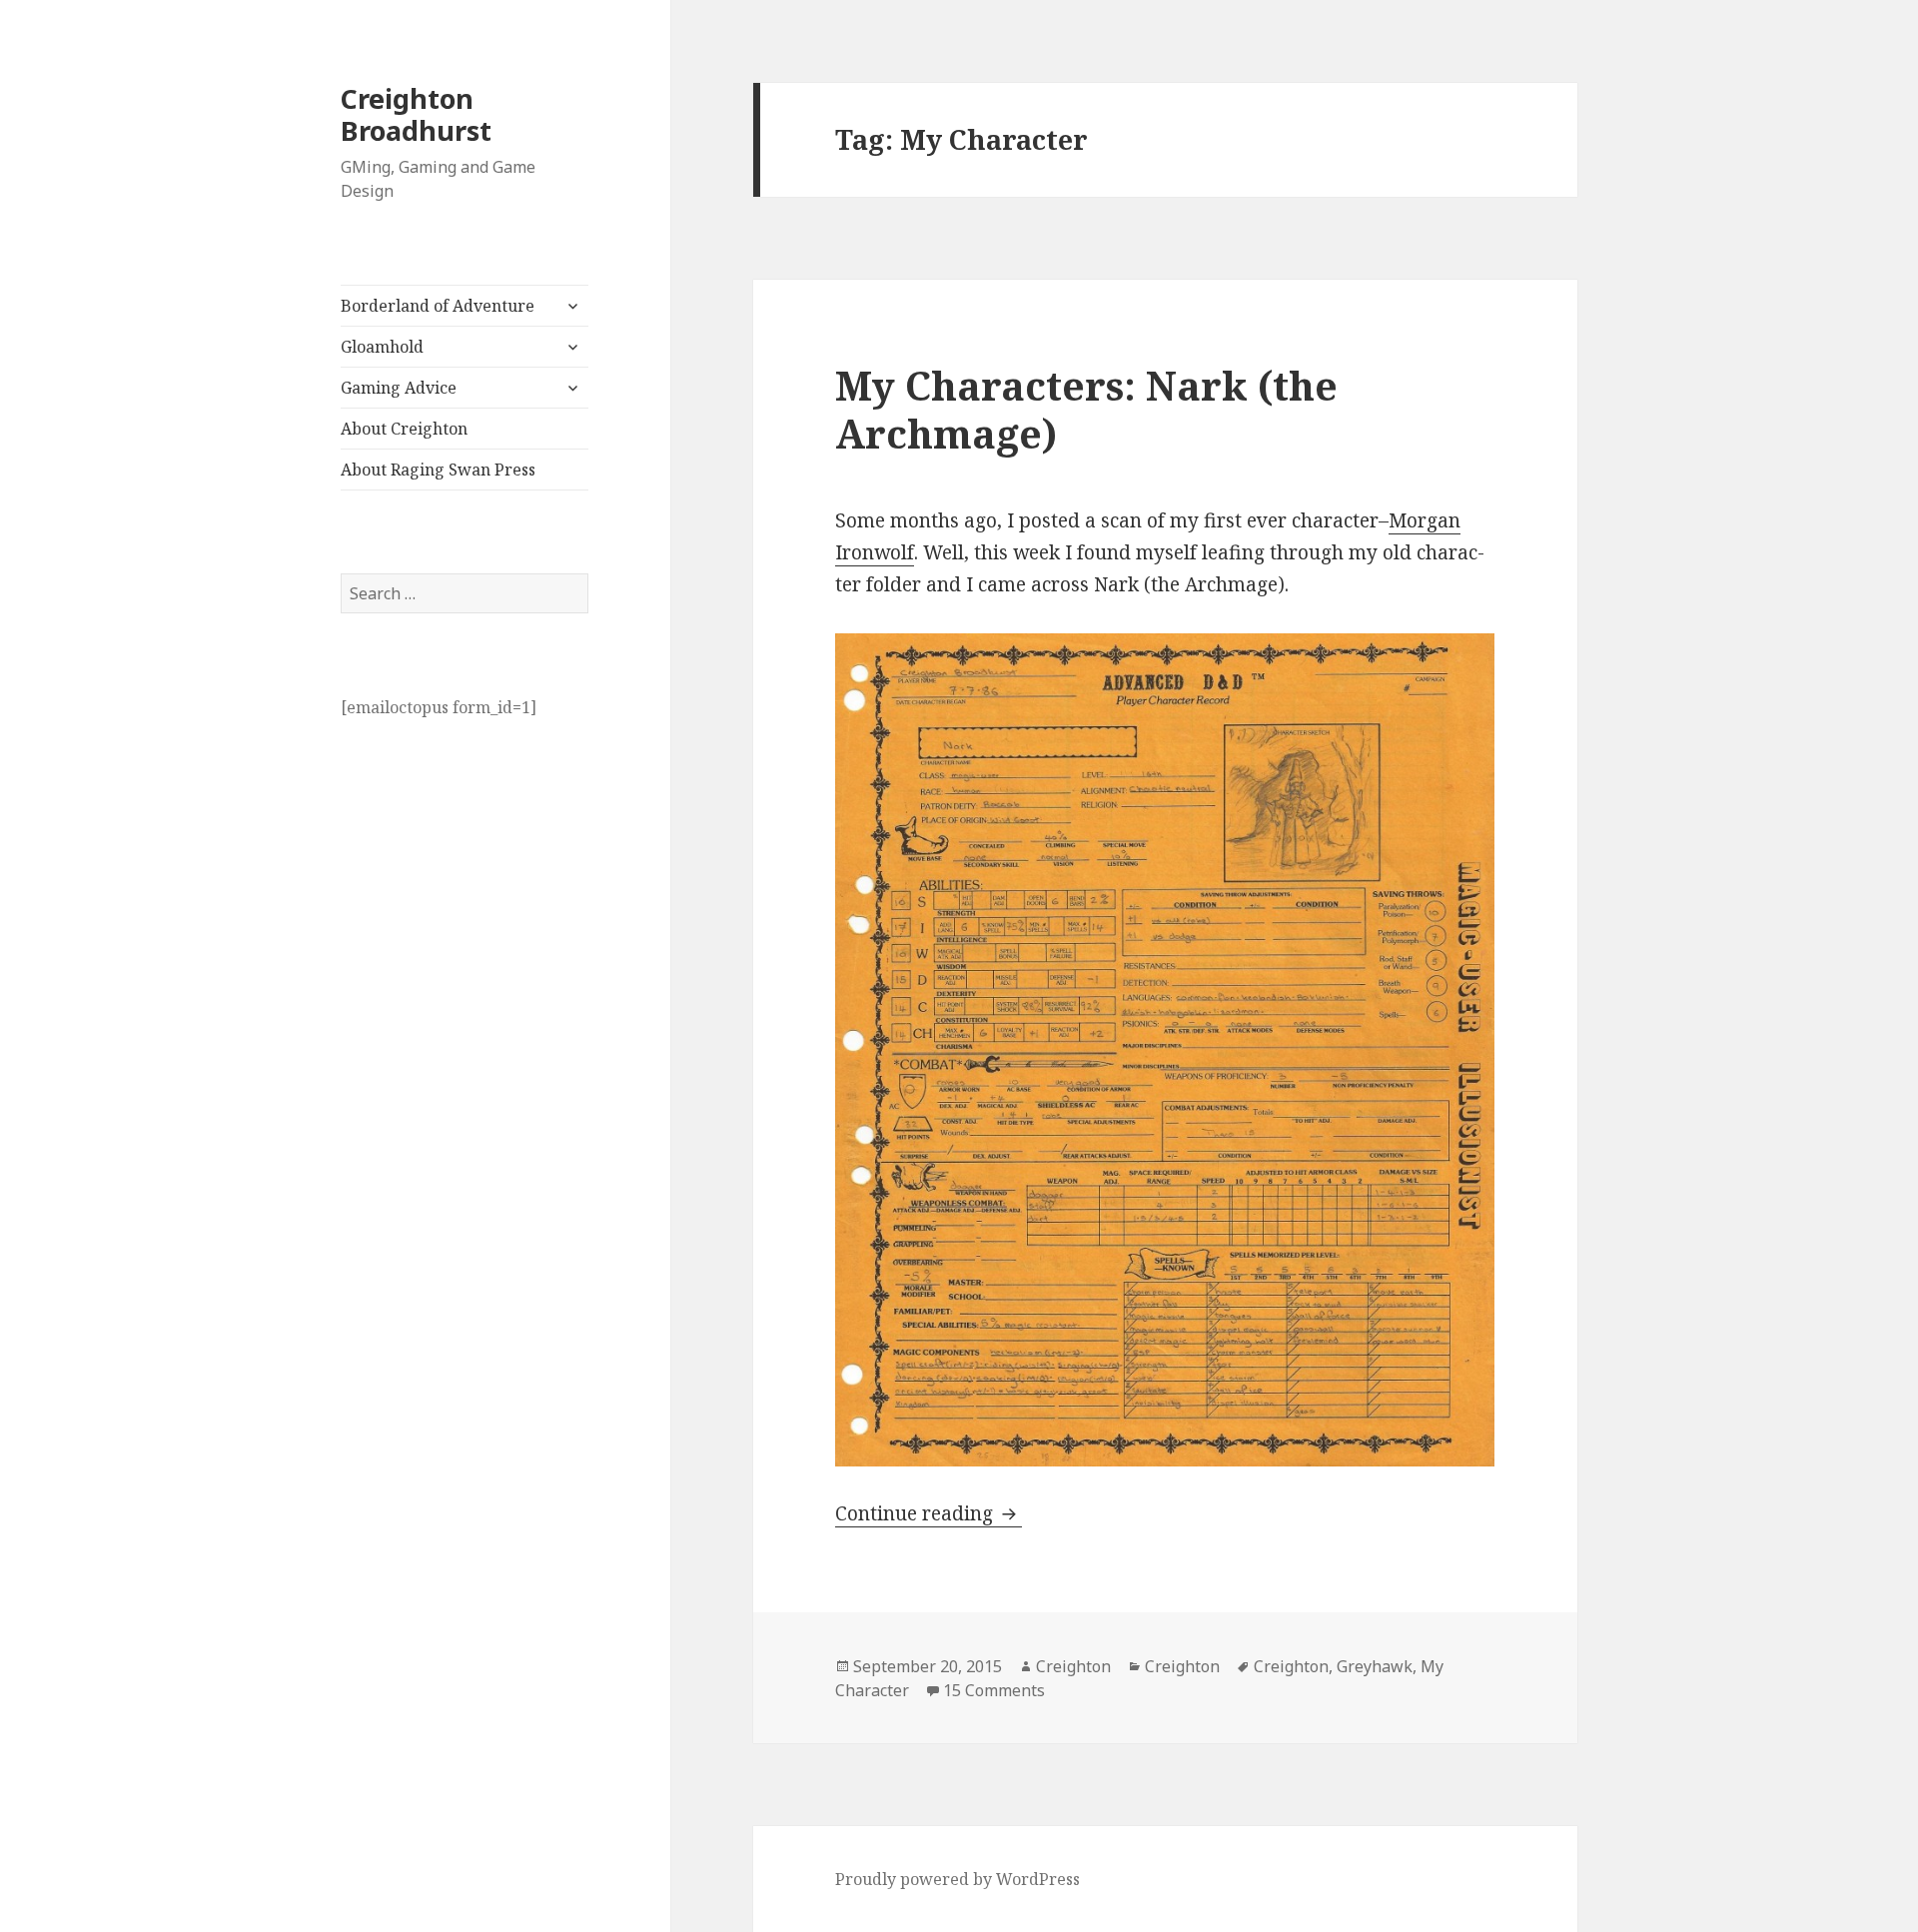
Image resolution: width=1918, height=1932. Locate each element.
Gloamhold (382, 347)
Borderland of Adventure (438, 306)
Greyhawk (1375, 1666)
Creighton (1073, 1666)
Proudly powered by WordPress (958, 1879)
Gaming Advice (399, 388)
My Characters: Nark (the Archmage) (1086, 409)
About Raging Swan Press (438, 470)
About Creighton (404, 429)
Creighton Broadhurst (416, 114)
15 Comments (994, 1690)
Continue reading (929, 1513)
